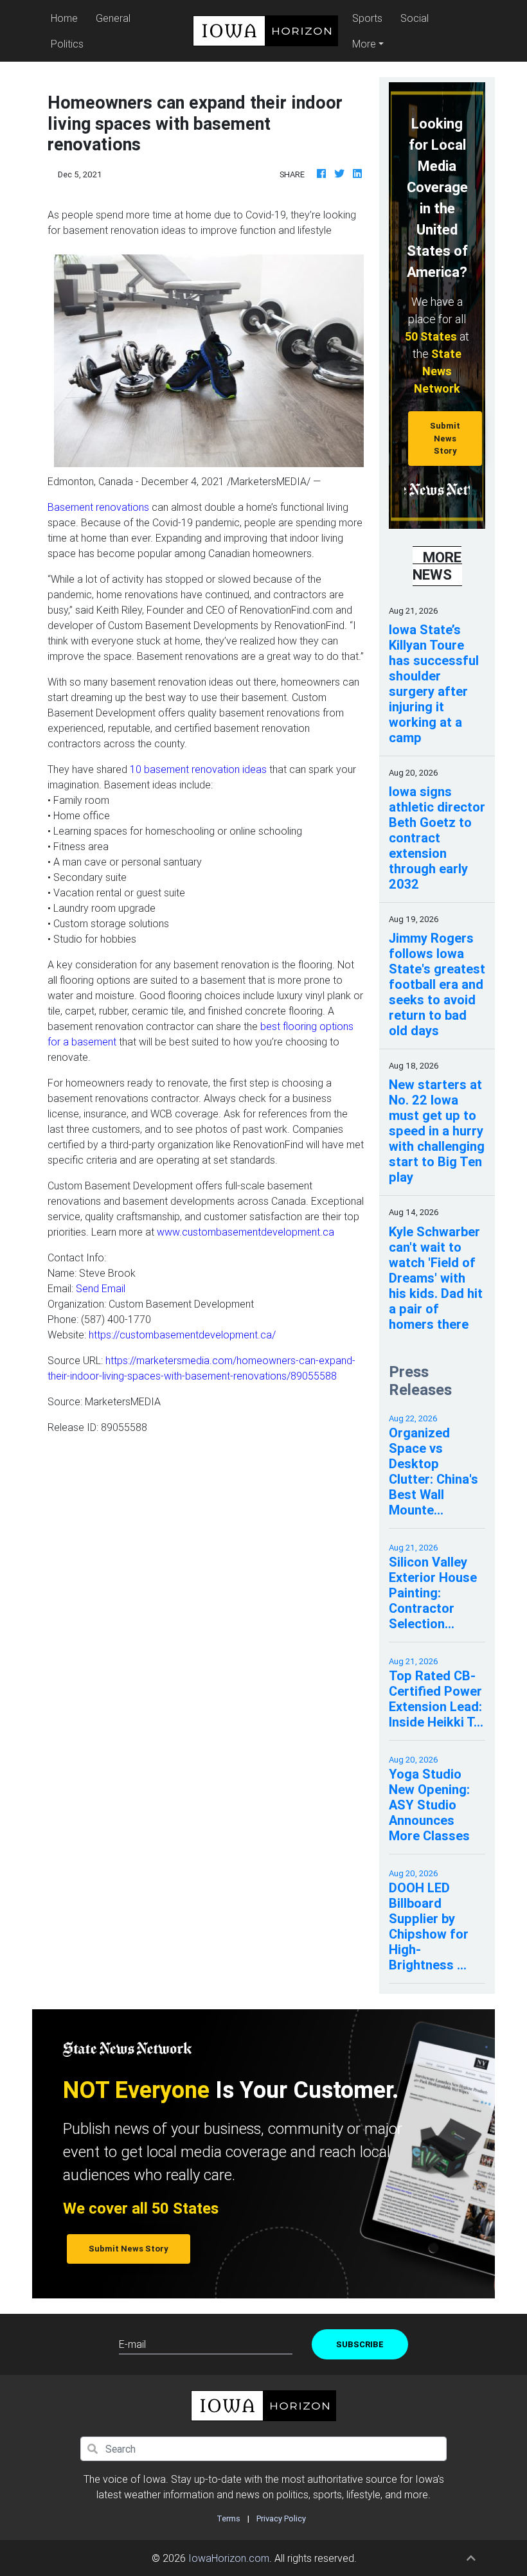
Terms (228, 2518)
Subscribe (360, 2344)
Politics (67, 44)
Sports (367, 18)
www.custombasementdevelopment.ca (246, 1232)
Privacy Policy (281, 2518)
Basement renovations (98, 507)
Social (415, 18)
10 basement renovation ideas (198, 769)
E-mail (132, 2344)
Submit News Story (445, 438)
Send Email (101, 1288)
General (113, 18)
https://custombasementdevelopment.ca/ (182, 1335)
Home (66, 18)
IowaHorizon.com (229, 2558)
